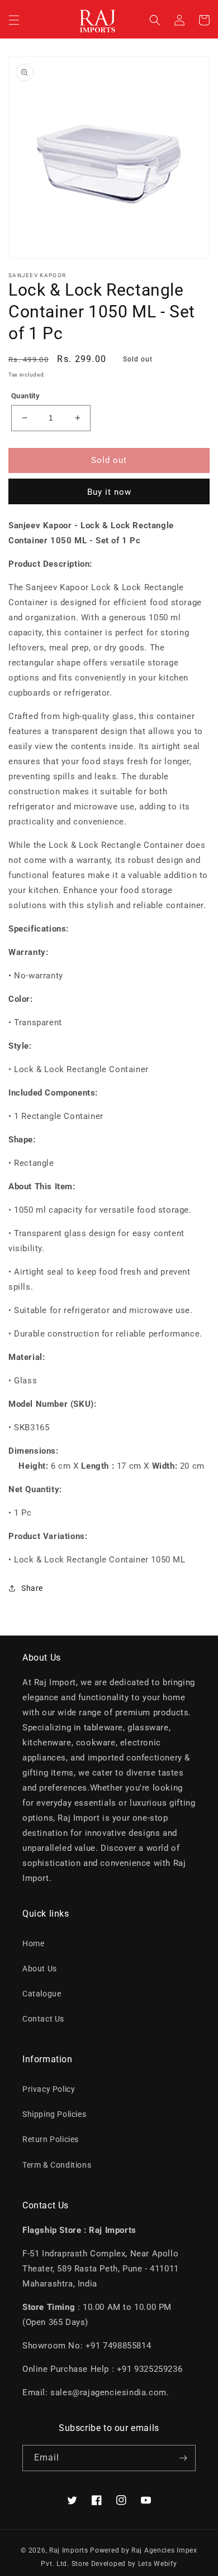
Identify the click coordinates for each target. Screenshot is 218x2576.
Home (33, 1943)
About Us (40, 1969)
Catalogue (42, 1994)
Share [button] (32, 1588)
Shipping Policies (54, 2114)
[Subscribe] (183, 2458)
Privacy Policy (49, 2089)
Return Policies (51, 2139)
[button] (14, 20)
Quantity (25, 396)
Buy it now (109, 492)
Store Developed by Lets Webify (124, 2564)
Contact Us (43, 2019)
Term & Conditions (57, 2165)
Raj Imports (69, 2550)
